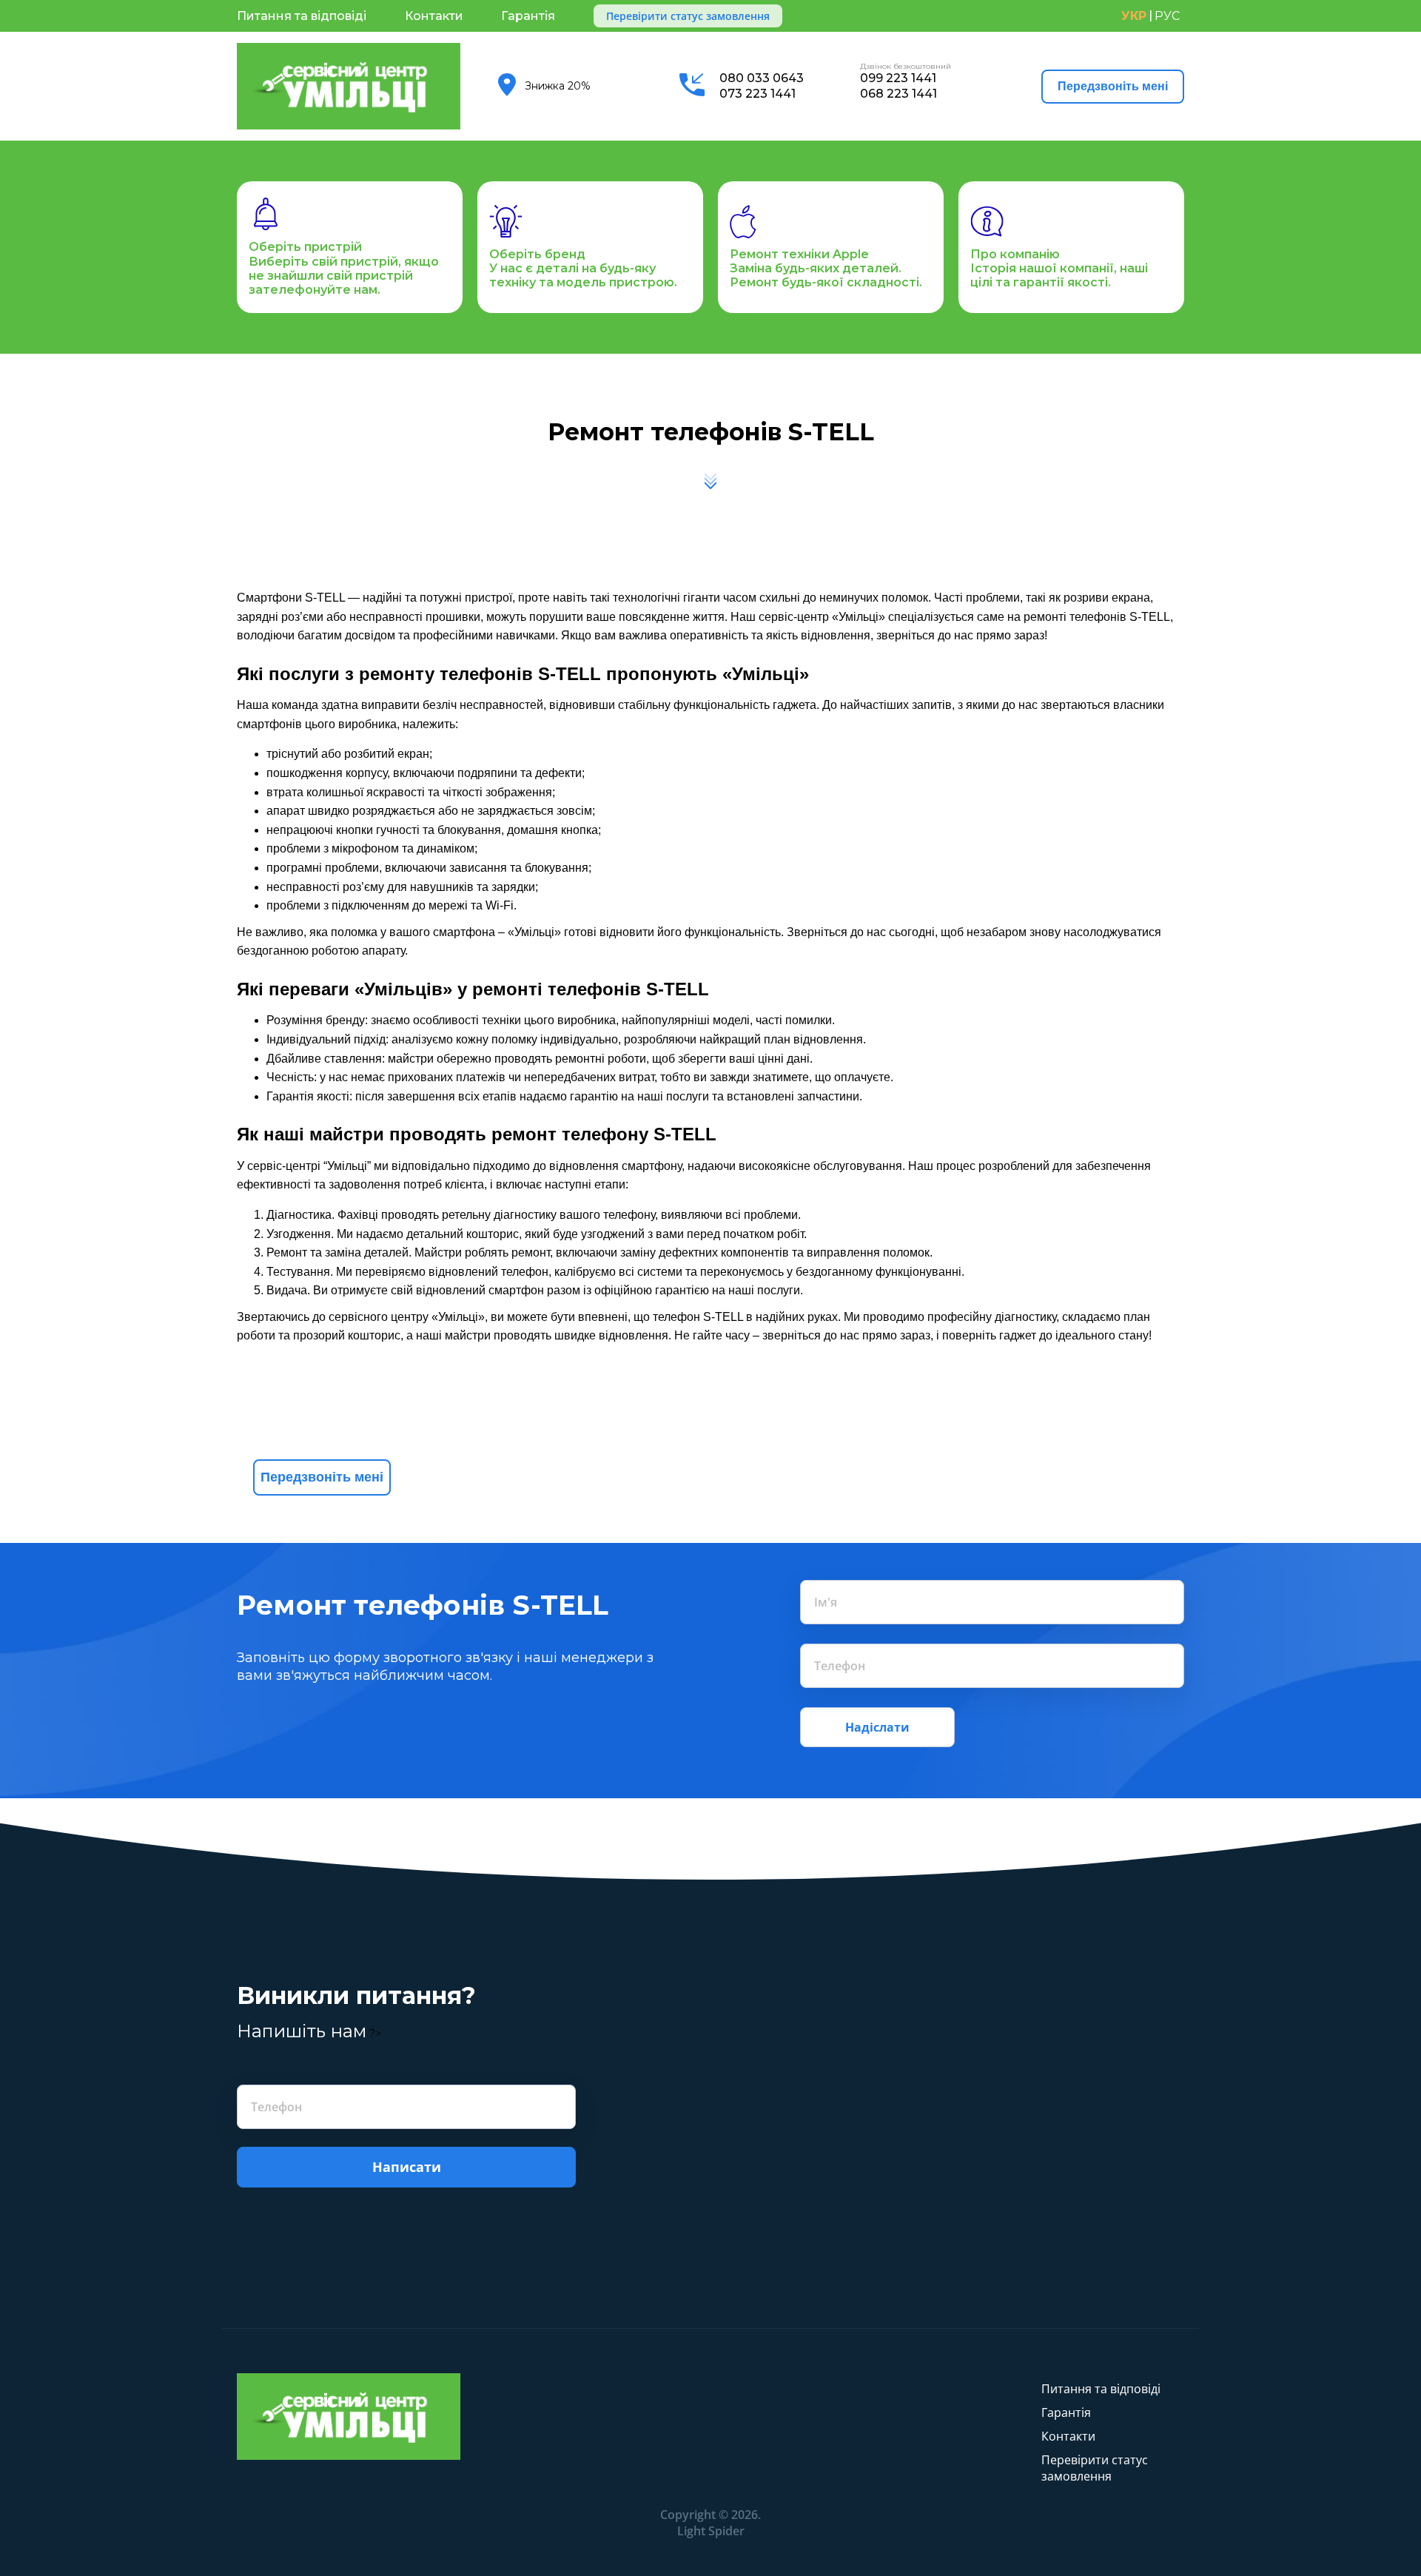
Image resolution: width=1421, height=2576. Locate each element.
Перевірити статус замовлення (688, 16)
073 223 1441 (757, 94)
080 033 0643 (762, 78)
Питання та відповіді (302, 16)
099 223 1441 (898, 78)
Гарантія (528, 16)
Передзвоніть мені (1113, 86)
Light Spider (711, 2531)
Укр (1134, 16)
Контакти (434, 16)
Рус (1167, 16)
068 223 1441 (898, 94)
